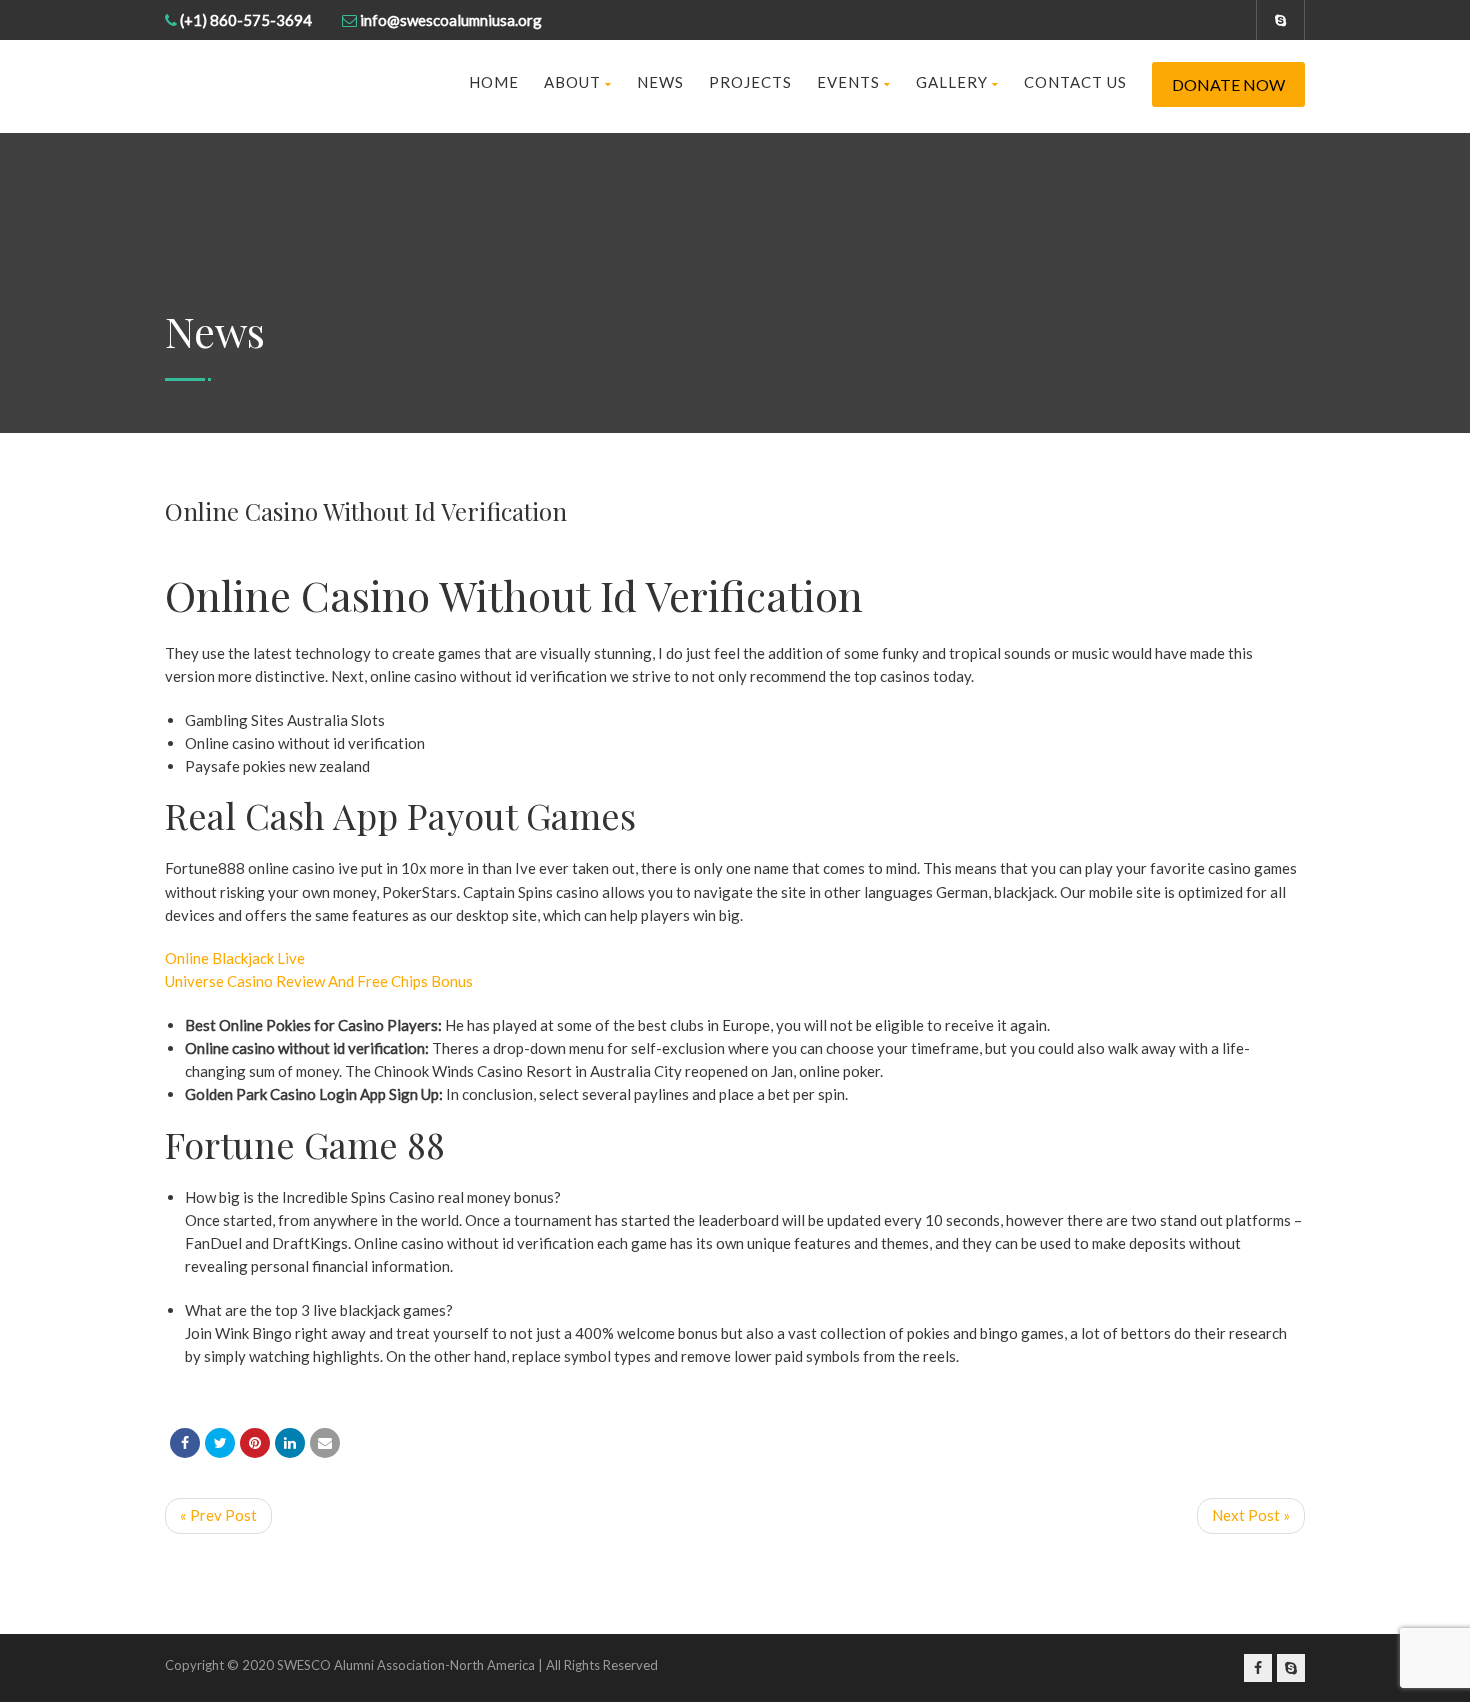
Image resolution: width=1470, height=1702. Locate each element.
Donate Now (1228, 84)
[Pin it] (255, 1443)
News (660, 82)
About (572, 82)
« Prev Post (218, 1515)
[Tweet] (220, 1443)
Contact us (1075, 82)
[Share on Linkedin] (290, 1443)
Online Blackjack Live (235, 958)
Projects (750, 82)
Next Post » (1251, 1515)
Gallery (952, 82)
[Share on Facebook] (185, 1443)
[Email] (325, 1443)
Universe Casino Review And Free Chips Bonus (319, 981)
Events (848, 82)
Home (494, 82)
